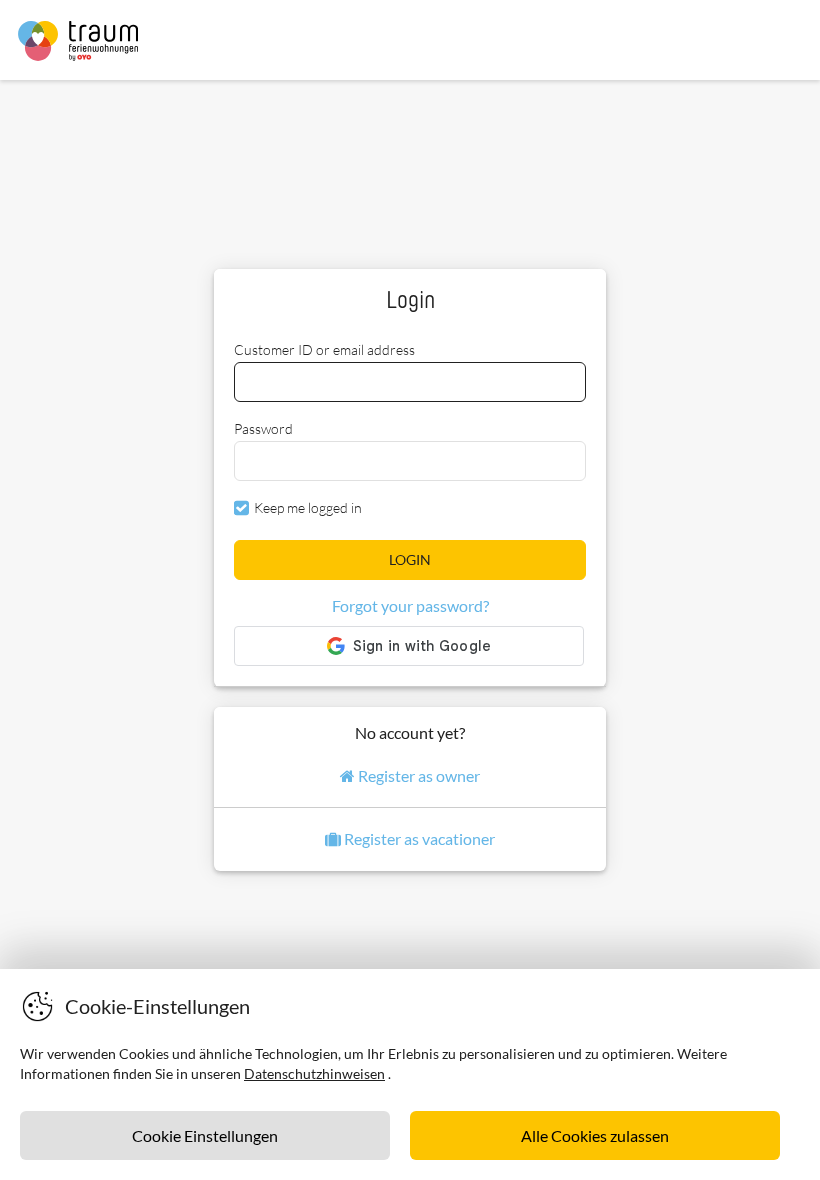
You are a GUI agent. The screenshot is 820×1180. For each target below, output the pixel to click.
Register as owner (417, 775)
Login (410, 559)
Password (263, 428)
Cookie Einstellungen (205, 1135)
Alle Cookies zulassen (595, 1135)
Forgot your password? (410, 605)
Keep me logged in (308, 507)
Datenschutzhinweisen (314, 1073)
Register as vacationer (418, 838)
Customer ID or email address (324, 349)
